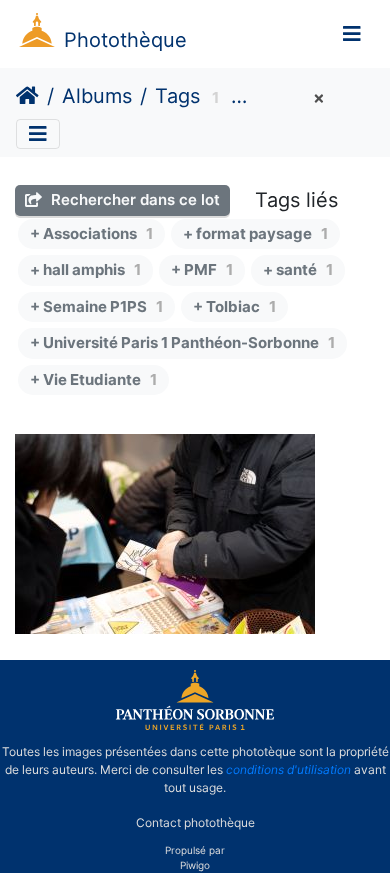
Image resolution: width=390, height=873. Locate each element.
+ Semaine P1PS (96, 306)
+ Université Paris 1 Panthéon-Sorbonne (182, 342)
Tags (177, 96)
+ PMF (202, 269)
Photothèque (125, 40)
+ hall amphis (85, 269)
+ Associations (91, 233)
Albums (97, 96)
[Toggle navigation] (352, 34)
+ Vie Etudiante (93, 379)
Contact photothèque (195, 821)
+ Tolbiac (234, 306)
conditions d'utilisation (288, 769)
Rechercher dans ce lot (133, 199)
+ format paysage (255, 233)
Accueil (27, 96)
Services (282, 98)
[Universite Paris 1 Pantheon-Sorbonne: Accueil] (195, 726)
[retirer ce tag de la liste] (316, 99)
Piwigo (195, 865)
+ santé (298, 269)
